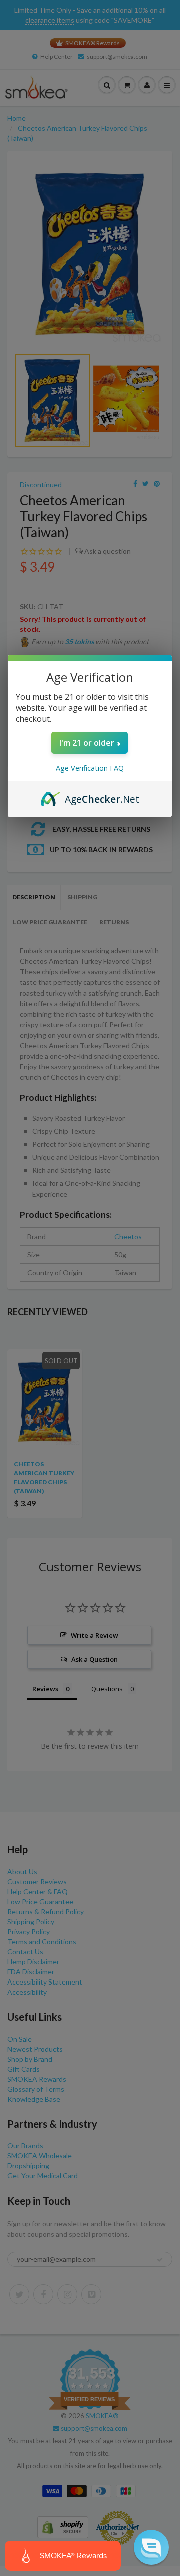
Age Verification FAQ (90, 768)
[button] (151, 2547)
